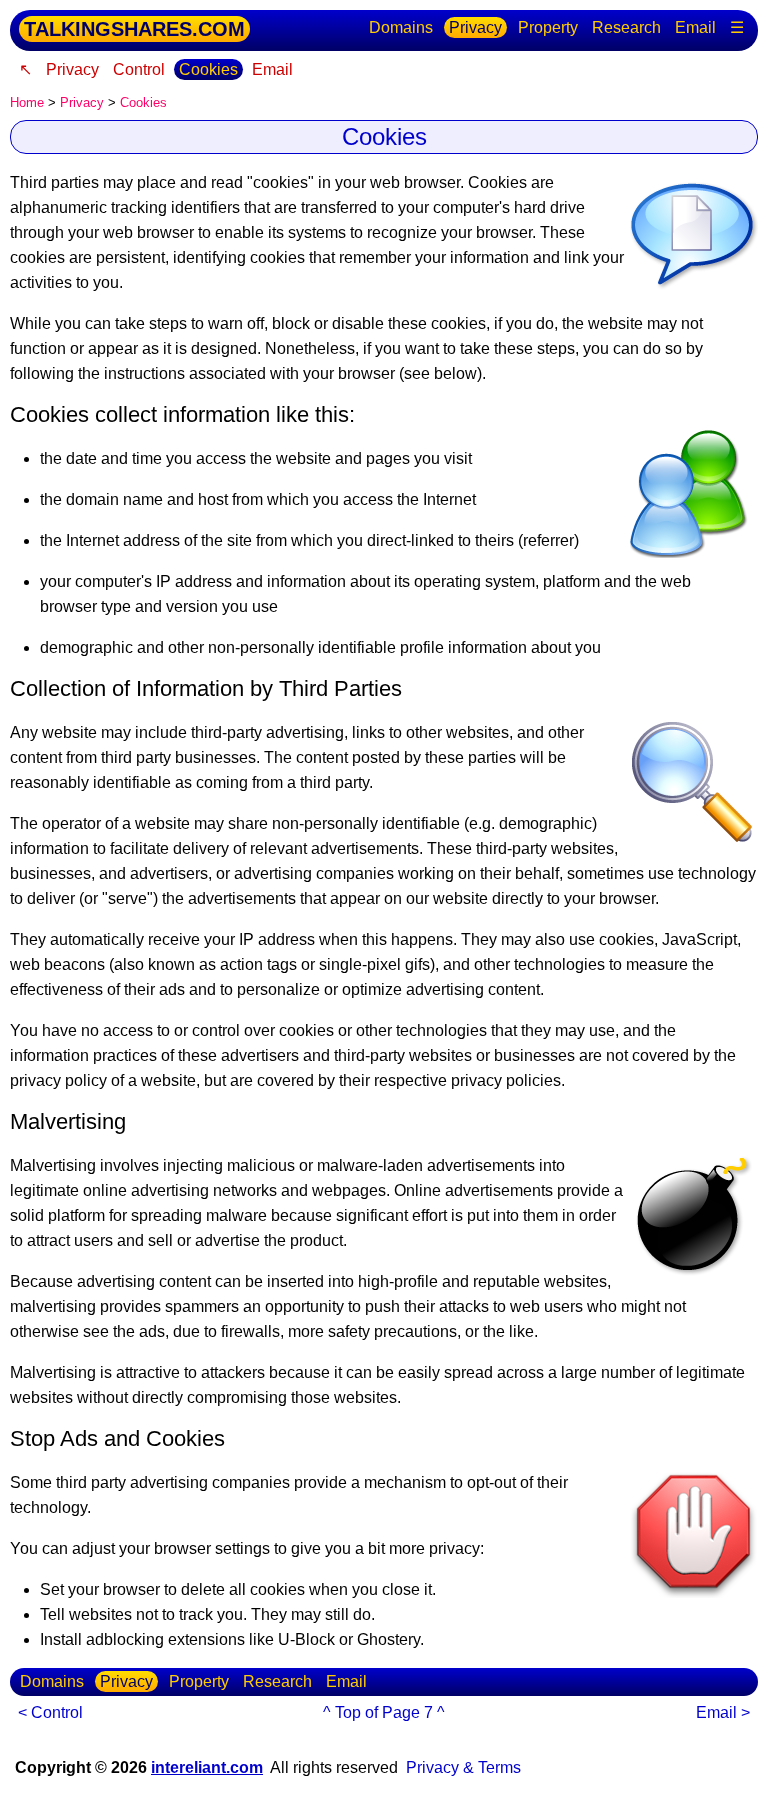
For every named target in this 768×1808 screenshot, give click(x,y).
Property (548, 27)
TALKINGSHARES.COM (134, 29)
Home (27, 102)
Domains (401, 27)
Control (139, 69)
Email (695, 27)
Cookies (208, 69)
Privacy (475, 27)
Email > (723, 1712)
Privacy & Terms (463, 1767)
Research (626, 27)
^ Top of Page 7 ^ (384, 1712)
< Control (50, 1712)
